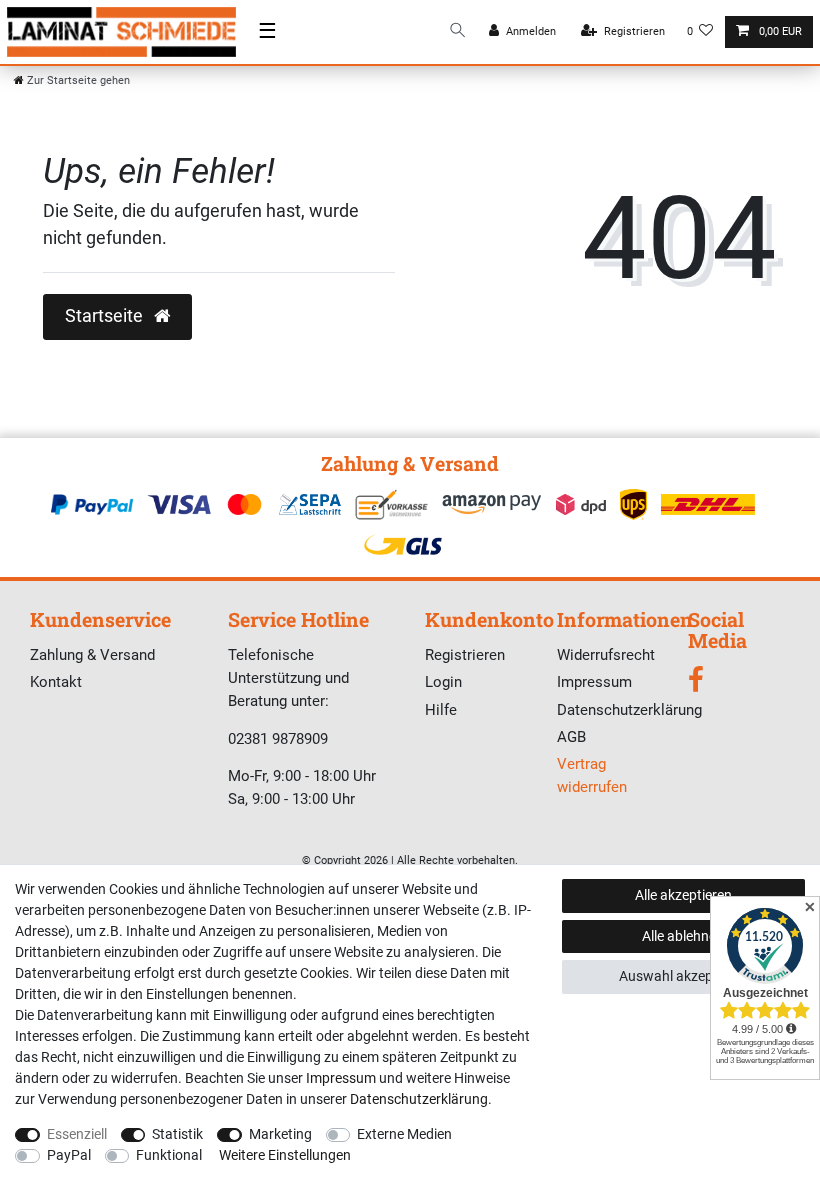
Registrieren (465, 655)
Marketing (280, 1134)
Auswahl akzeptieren (683, 976)
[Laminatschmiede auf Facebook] (696, 685)
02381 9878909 (278, 739)
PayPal (69, 1155)
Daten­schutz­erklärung (419, 1099)
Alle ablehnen (683, 936)
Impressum (594, 682)
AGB (571, 737)
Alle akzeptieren (683, 895)
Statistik (177, 1134)
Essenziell (77, 1134)
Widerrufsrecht (606, 655)
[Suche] (458, 31)
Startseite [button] (106, 316)
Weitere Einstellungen (285, 1155)
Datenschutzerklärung (629, 710)
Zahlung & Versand (92, 655)
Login (443, 682)
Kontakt (56, 682)
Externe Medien (404, 1134)
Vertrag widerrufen (592, 775)
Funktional (169, 1155)
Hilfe (441, 710)
